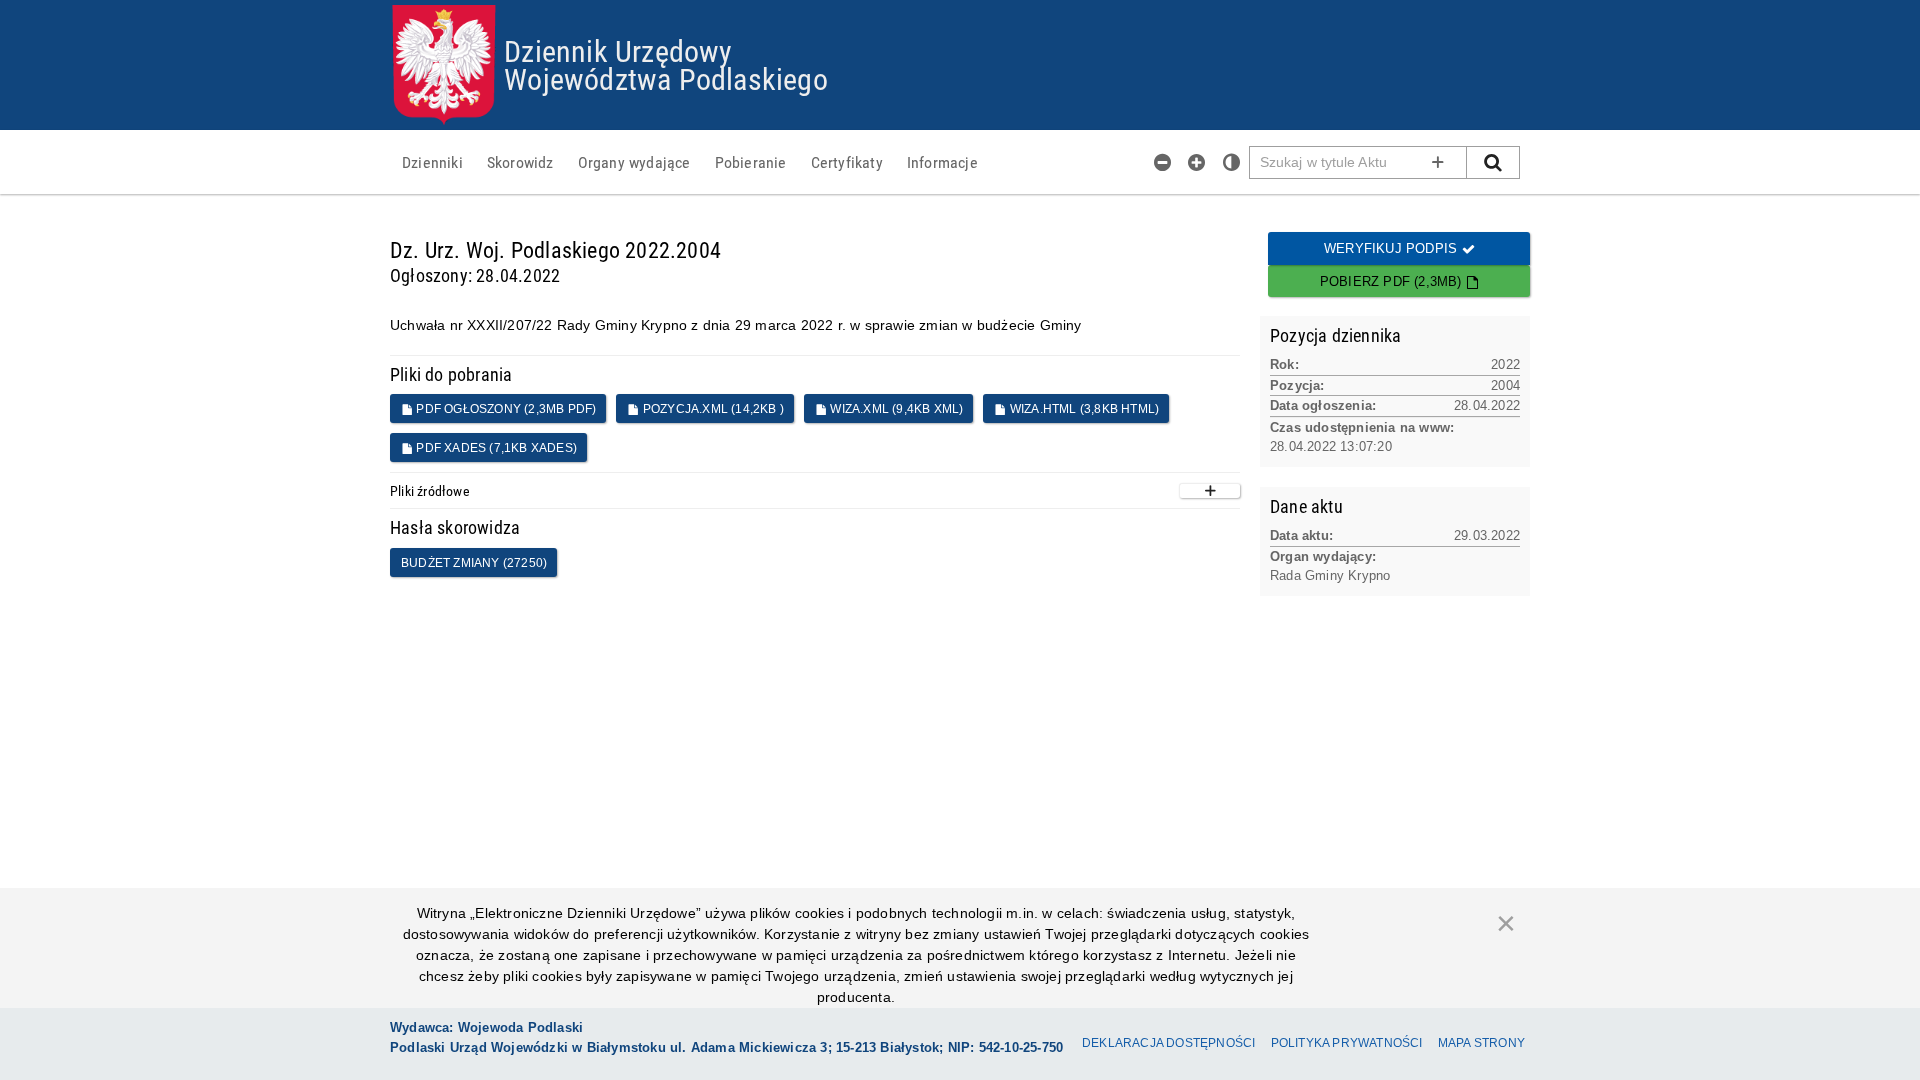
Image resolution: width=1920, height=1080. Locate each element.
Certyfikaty (847, 162)
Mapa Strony (1481, 1043)
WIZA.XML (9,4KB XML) (895, 409)
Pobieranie (751, 162)
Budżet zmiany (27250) (474, 563)
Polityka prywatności (1347, 1043)
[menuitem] (432, 162)
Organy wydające (634, 162)
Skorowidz (520, 162)
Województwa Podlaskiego (666, 78)
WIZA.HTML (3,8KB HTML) (1083, 409)
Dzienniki (432, 162)
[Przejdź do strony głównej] (444, 65)
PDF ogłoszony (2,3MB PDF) (504, 409)
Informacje (942, 162)
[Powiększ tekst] (1197, 162)
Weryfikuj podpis (1392, 248)
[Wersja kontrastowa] (1232, 162)
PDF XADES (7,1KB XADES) (495, 448)
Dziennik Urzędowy (618, 50)
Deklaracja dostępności (1168, 1043)
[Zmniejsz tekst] (1163, 162)
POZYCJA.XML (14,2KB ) (712, 409)
